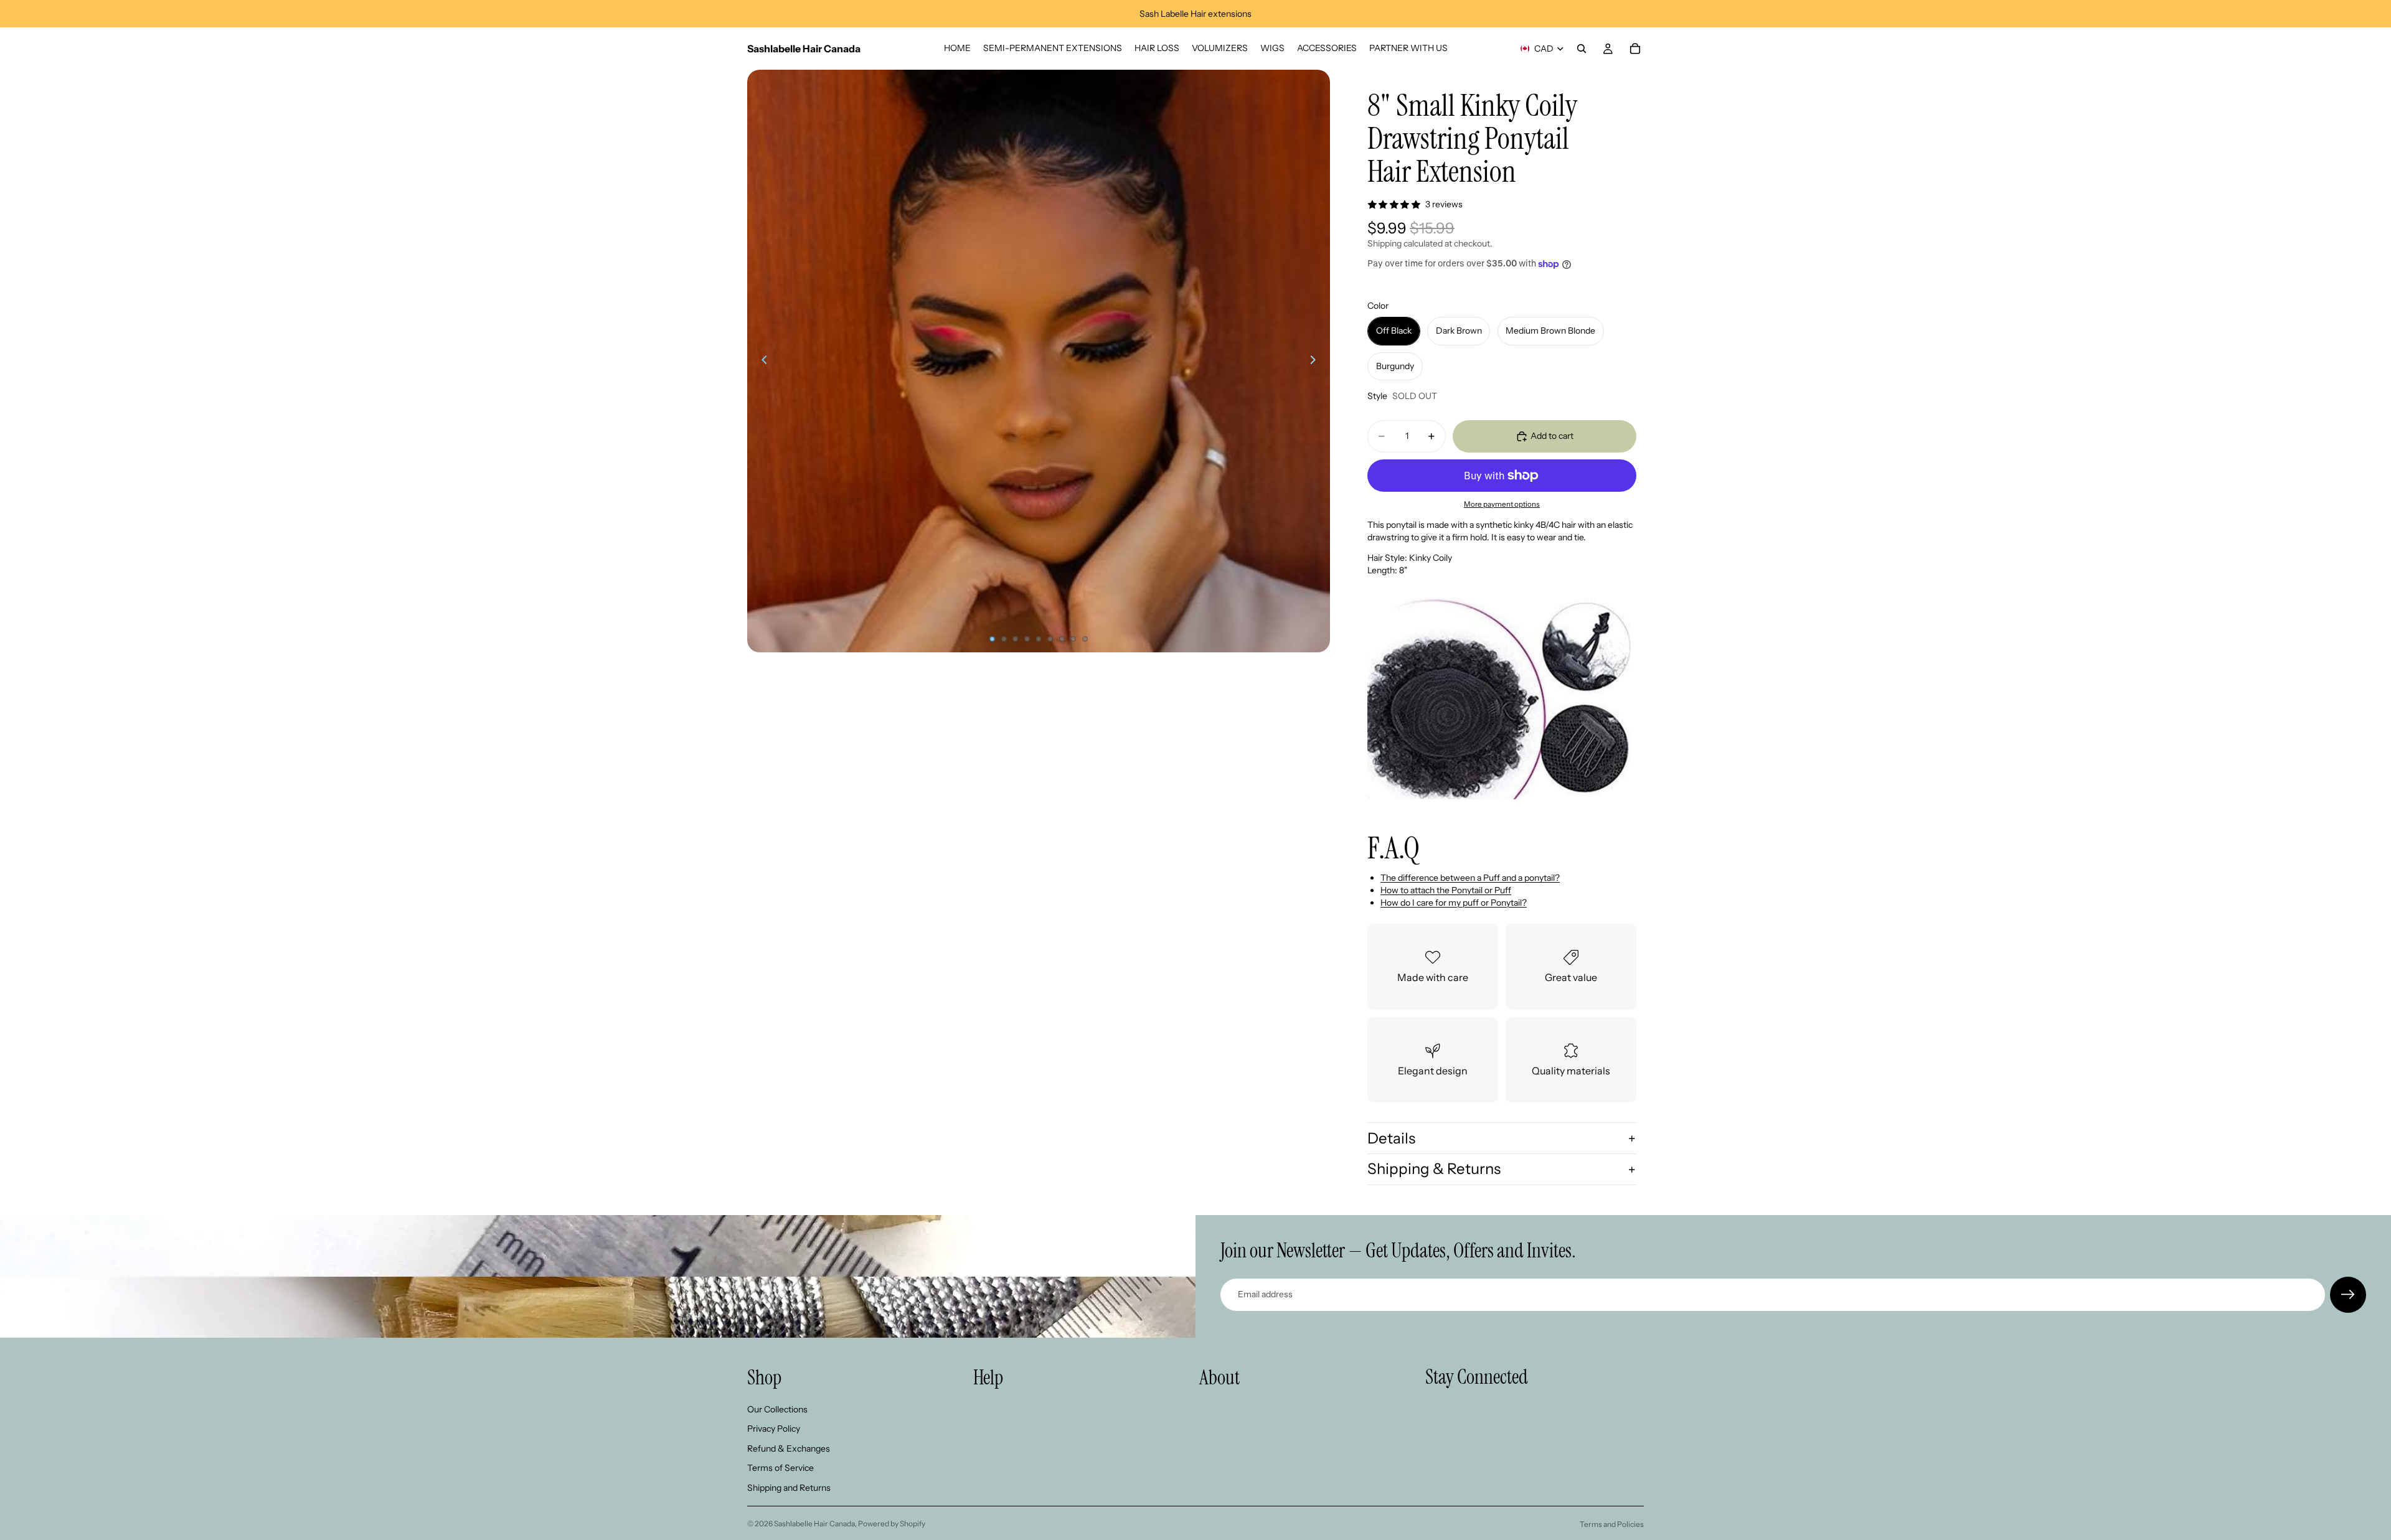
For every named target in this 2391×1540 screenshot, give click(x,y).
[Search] (1582, 49)
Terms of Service (780, 1468)
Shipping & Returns (1434, 1169)
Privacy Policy (774, 1429)
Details (1391, 1138)
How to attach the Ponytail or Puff (1446, 890)
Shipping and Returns (789, 1488)
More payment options (1502, 504)
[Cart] (1635, 49)
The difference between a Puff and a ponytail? (1470, 878)
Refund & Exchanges (789, 1448)
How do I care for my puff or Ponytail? (1454, 903)
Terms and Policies (1612, 1524)
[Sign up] (2348, 1295)
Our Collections (777, 1409)
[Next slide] (1316, 361)
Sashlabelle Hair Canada (814, 1524)
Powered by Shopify (892, 1524)
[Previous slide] (761, 361)
